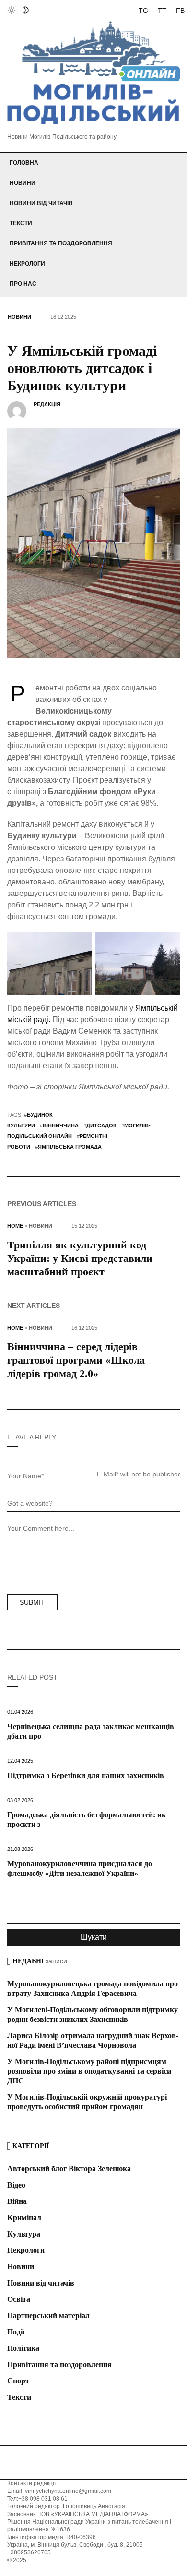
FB (180, 11)
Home (15, 1226)
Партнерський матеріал (48, 2316)
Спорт (18, 2381)
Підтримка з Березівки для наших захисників (86, 1775)
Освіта (19, 2299)
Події (16, 2332)
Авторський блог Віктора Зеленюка (69, 2169)
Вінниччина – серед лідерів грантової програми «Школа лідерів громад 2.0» (76, 1360)
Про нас (23, 284)
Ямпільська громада (70, 1147)
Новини (23, 183)
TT (162, 11)
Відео (16, 2185)
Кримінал (24, 2218)
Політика (23, 2348)
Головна (24, 163)
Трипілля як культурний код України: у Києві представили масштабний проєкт (80, 1258)
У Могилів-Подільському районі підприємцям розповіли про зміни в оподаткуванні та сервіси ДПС (89, 2071)
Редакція (47, 404)
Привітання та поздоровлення (61, 243)
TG (143, 11)
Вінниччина (61, 1125)
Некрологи (27, 264)
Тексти (21, 223)
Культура (24, 2234)
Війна (17, 2201)
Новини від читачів (41, 203)
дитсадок (101, 1125)
